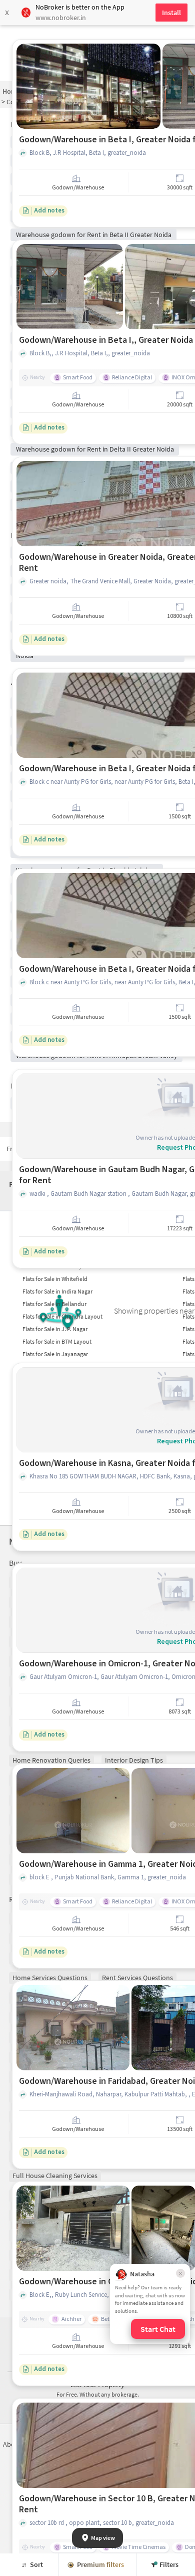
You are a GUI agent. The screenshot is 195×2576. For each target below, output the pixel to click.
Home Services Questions (50, 1978)
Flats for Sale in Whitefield (55, 1279)
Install (171, 13)
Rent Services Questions (137, 1978)
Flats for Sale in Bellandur (54, 1304)
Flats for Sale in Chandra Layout (62, 1316)
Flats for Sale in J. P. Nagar (55, 1329)
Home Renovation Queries (51, 1760)
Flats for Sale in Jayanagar (55, 1354)
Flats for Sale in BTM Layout (57, 1341)
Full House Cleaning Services (55, 2176)
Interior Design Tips (134, 1760)
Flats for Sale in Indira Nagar (57, 1291)
